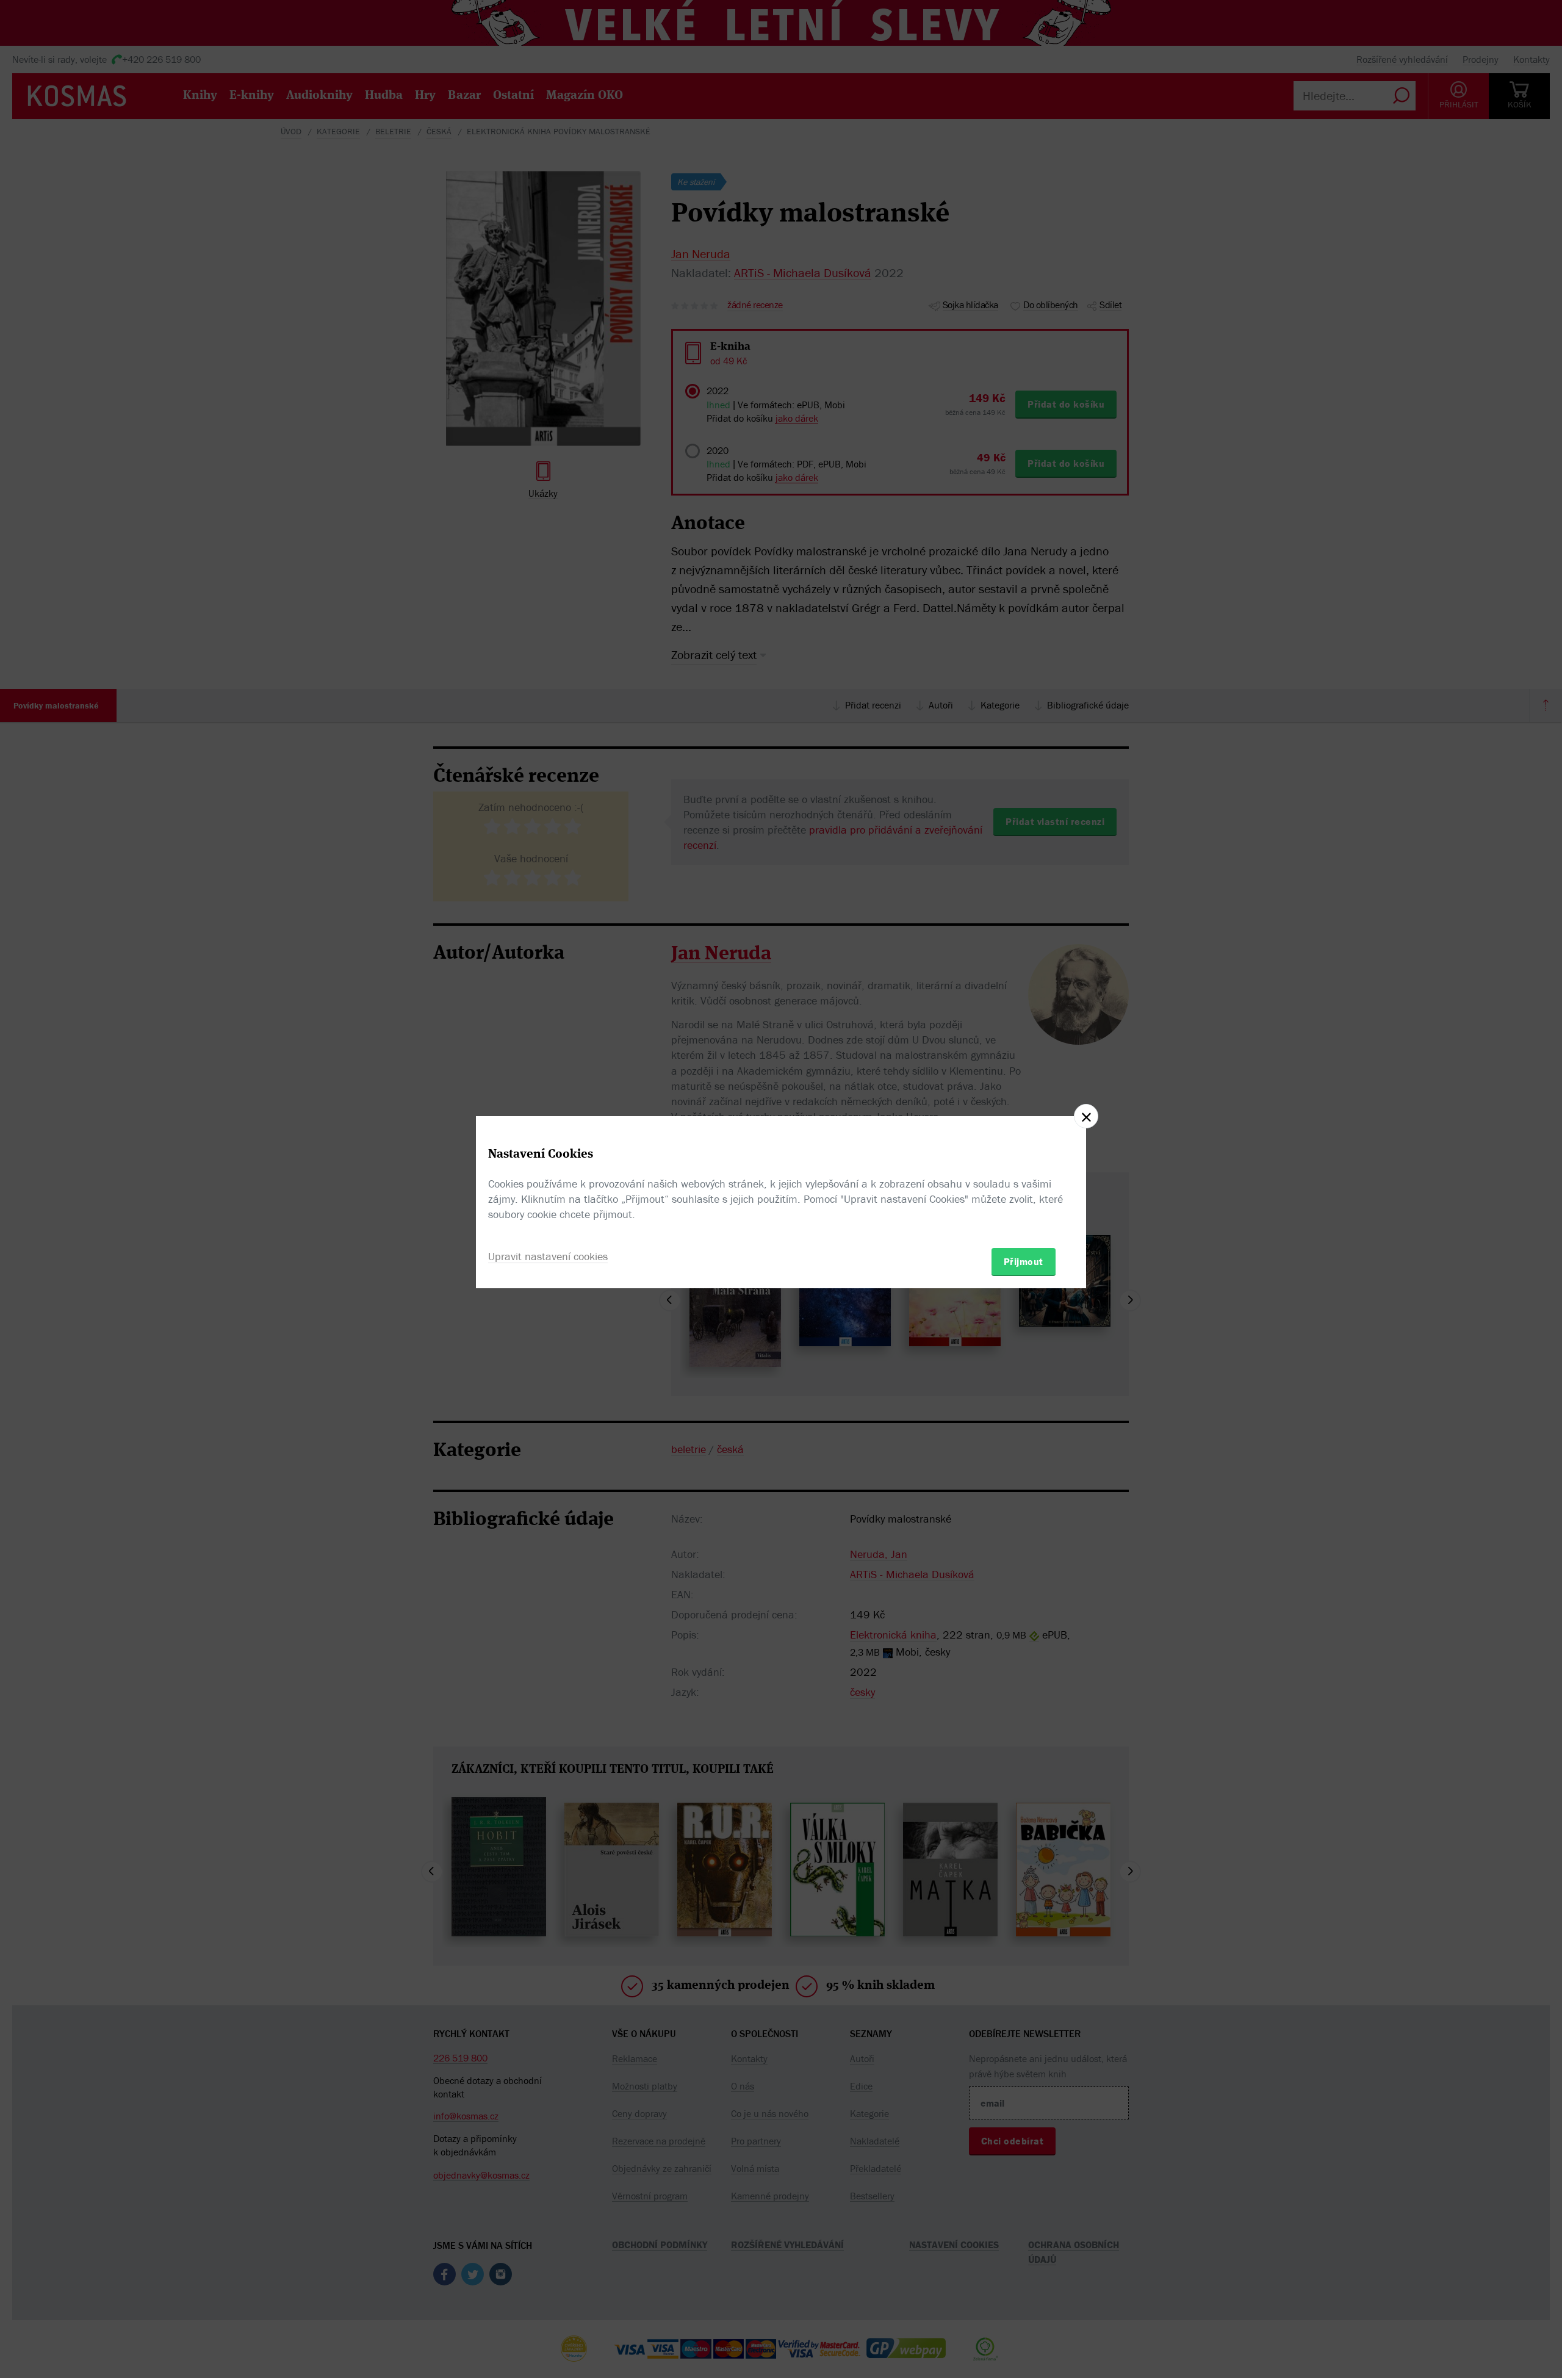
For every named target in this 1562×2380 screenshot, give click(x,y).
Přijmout (1024, 1261)
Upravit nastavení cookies (548, 1256)
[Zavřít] (1086, 1116)
